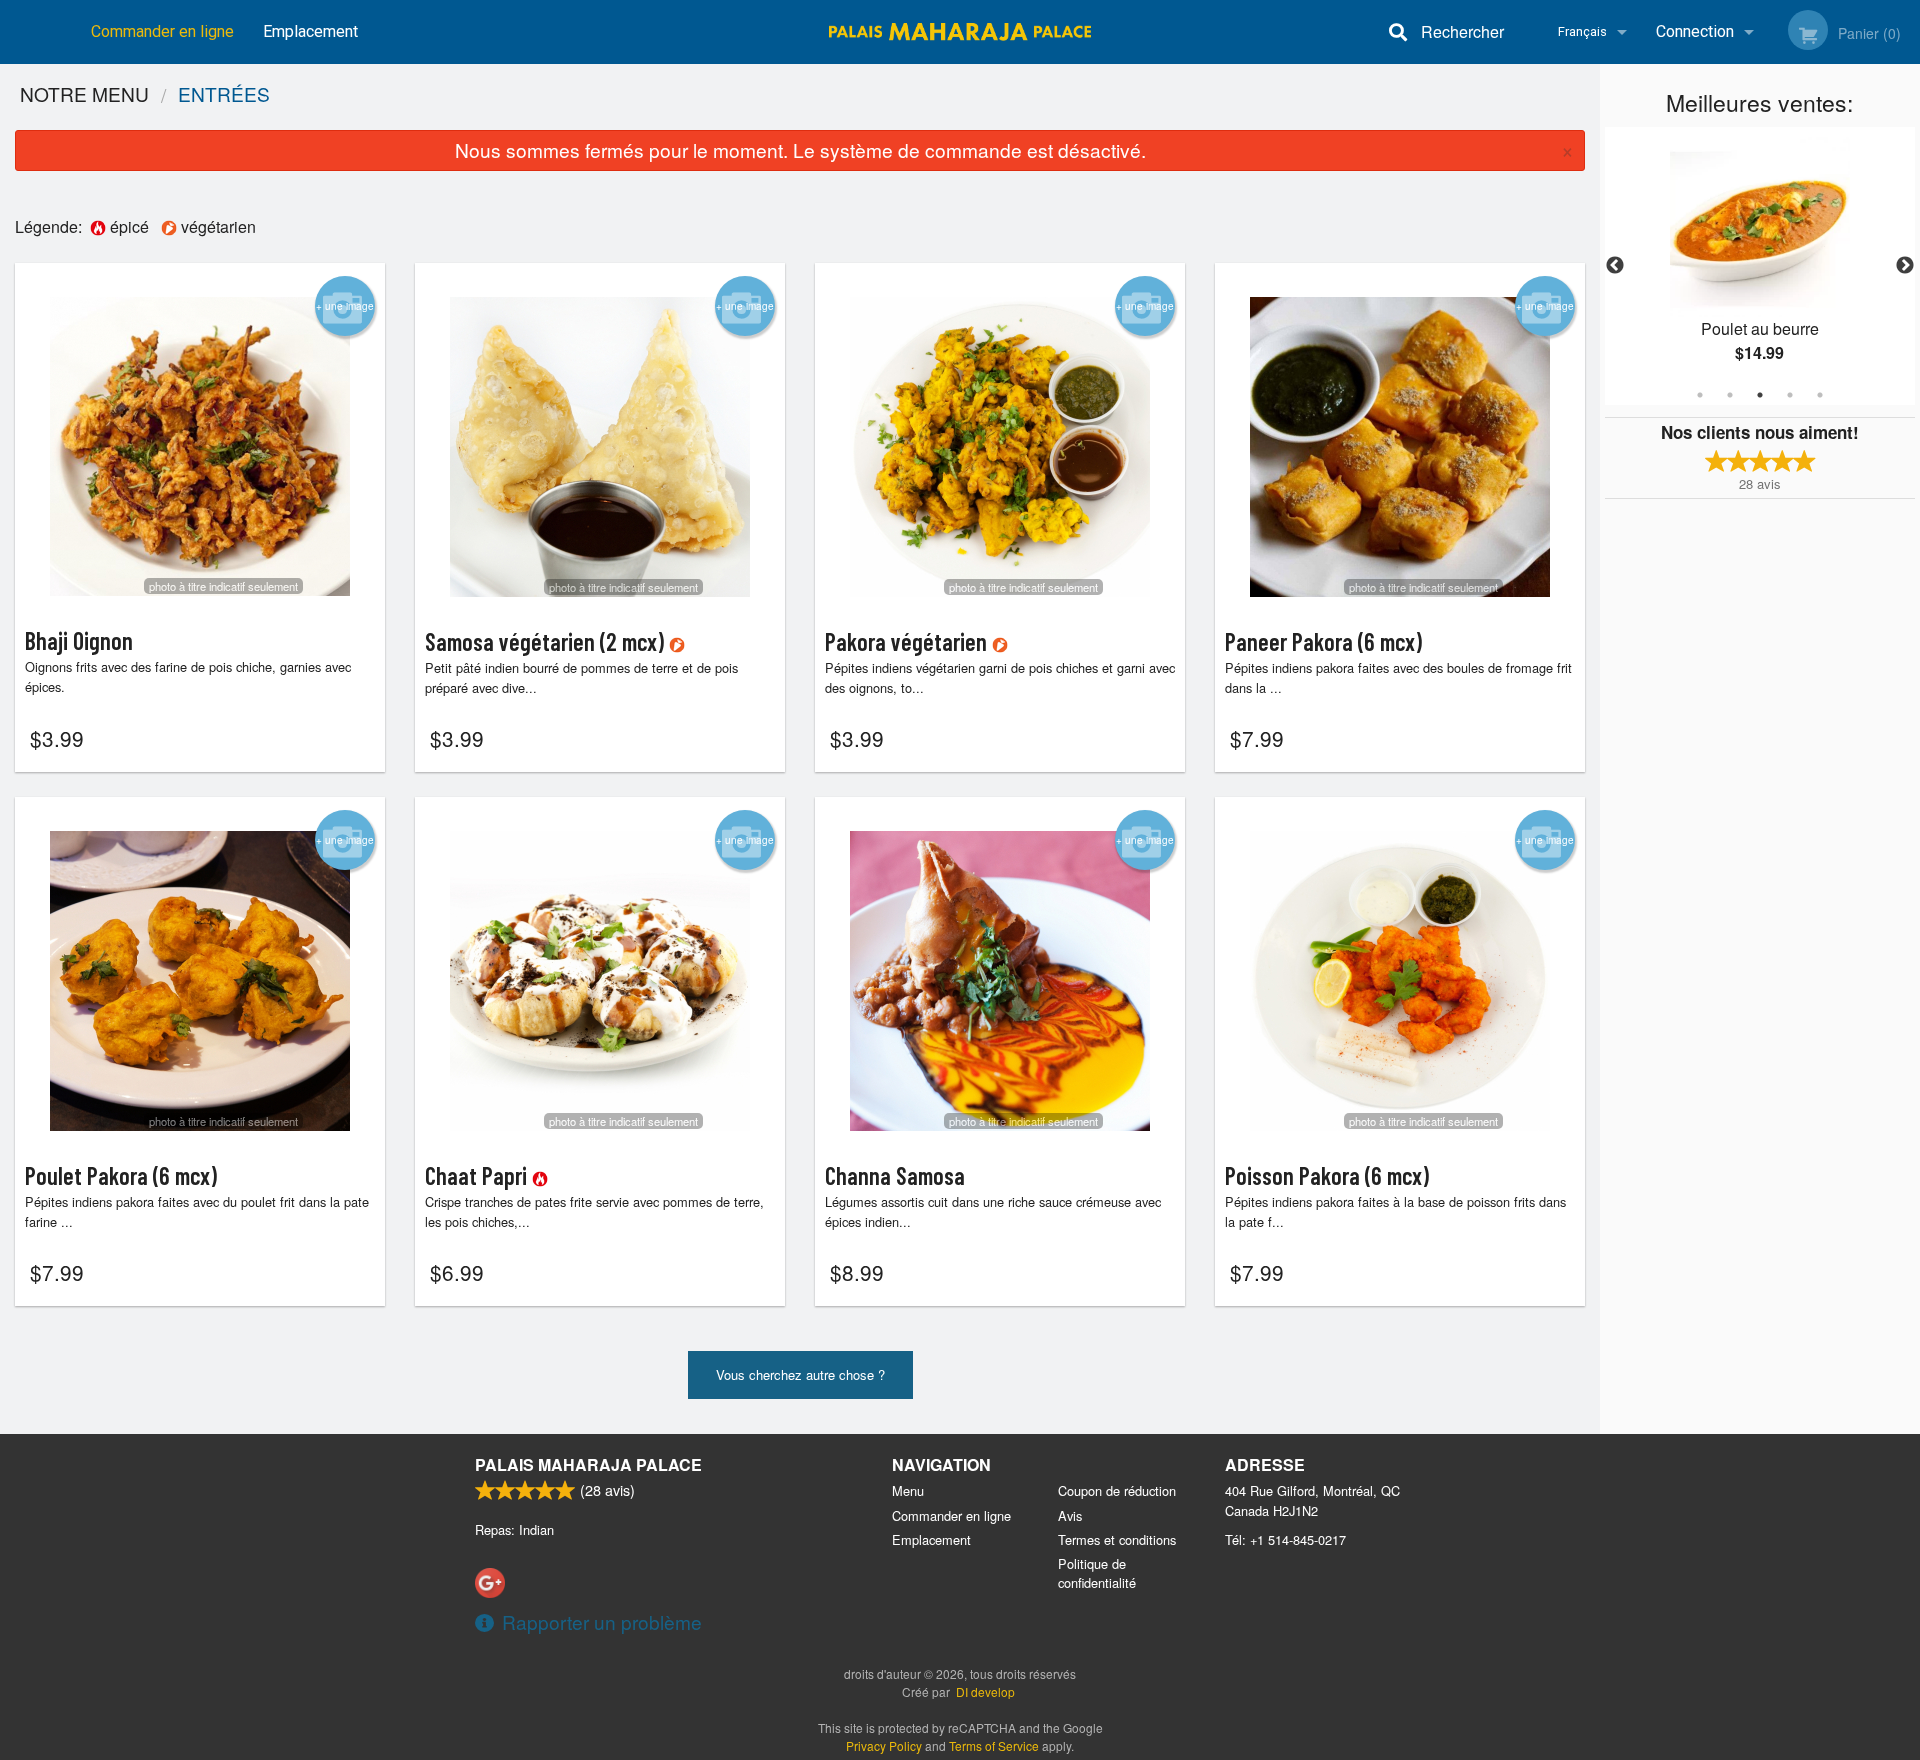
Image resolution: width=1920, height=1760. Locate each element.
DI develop (985, 1691)
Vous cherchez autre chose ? (800, 1374)
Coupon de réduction (1117, 1490)
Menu (908, 1490)
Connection (1695, 31)
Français (1582, 31)
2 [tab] (1730, 395)
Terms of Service (994, 1745)
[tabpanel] (1760, 266)
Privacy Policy (884, 1745)
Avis (1070, 1515)
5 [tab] (1820, 395)
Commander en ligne (162, 31)
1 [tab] (1700, 395)
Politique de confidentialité (1097, 1573)
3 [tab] (1760, 395)
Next (1905, 266)
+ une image (345, 306)
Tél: (1285, 1539)
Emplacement (310, 31)
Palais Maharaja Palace (588, 1464)
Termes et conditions (1117, 1539)
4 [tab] (1790, 395)
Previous (1615, 266)
